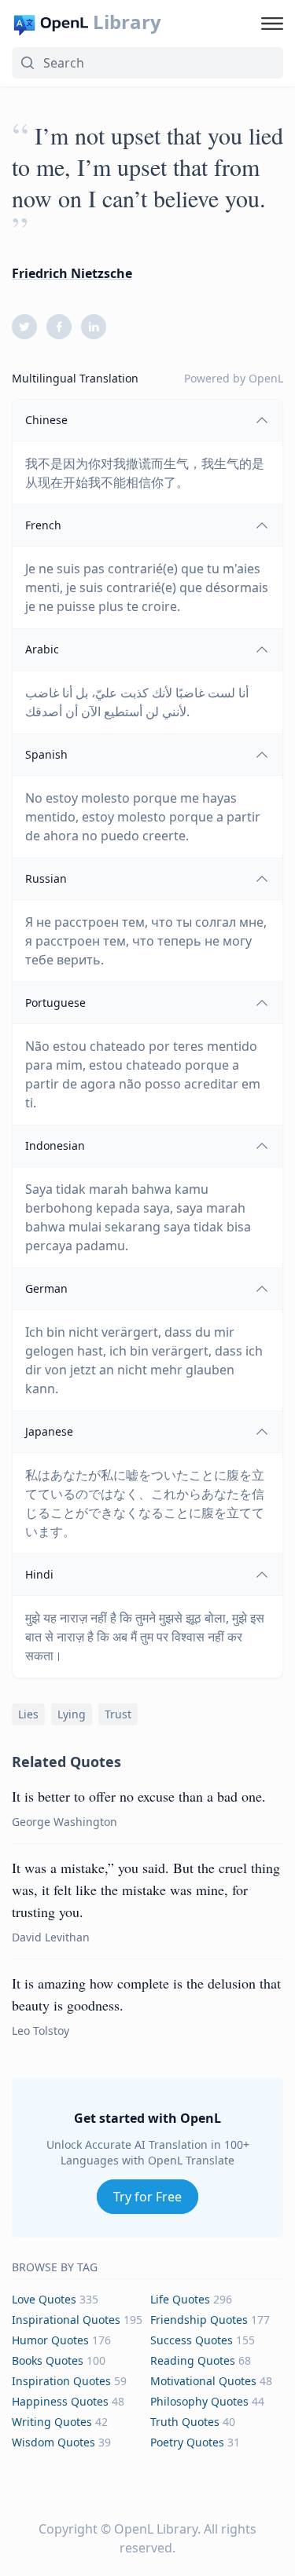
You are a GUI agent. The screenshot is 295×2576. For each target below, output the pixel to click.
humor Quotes (50, 2340)
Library (127, 22)
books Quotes (48, 2360)
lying (72, 1714)
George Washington (65, 1822)
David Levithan (51, 1937)
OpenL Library (156, 2529)
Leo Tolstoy (41, 2031)
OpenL (266, 378)
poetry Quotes (187, 2442)
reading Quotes (193, 2360)
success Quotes (192, 2340)
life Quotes (180, 2299)
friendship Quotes (199, 2320)
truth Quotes (185, 2422)
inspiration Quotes (61, 2381)
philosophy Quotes (199, 2401)
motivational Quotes (203, 2381)
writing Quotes (52, 2422)
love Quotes (44, 2299)
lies (28, 1714)
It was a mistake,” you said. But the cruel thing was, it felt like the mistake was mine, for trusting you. (146, 1890)
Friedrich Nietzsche (72, 273)
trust (118, 1714)
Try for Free (147, 2197)
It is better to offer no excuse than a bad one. (139, 1796)
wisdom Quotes (53, 2442)
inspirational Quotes (66, 2320)
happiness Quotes (60, 2401)
